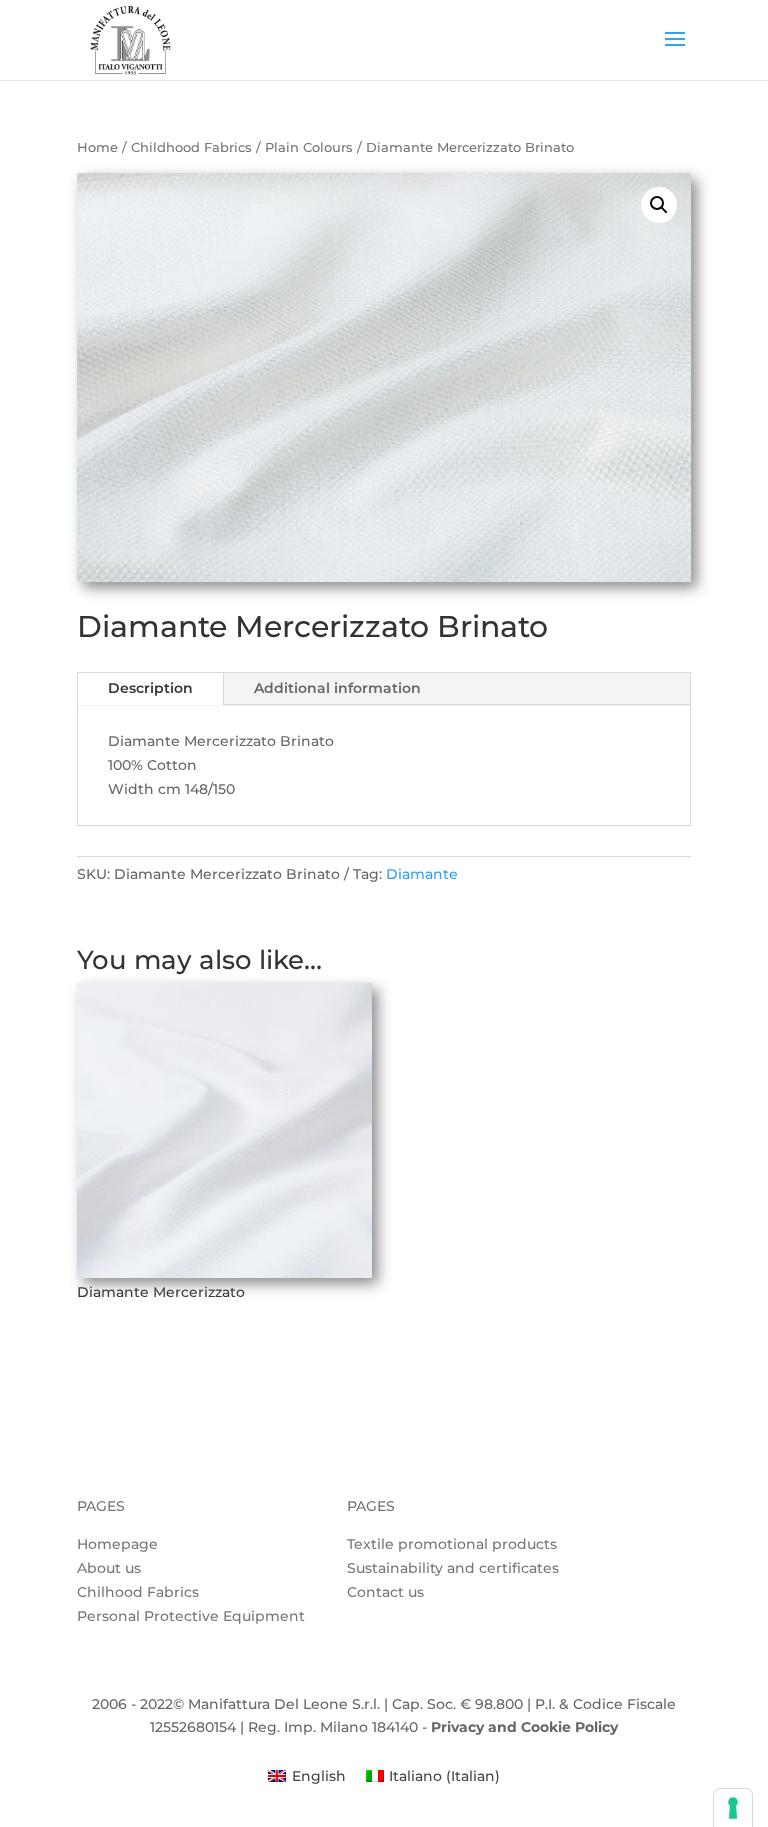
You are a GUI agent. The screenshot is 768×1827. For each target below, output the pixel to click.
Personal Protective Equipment (191, 1616)
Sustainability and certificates (453, 1568)
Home (97, 147)
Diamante (422, 874)
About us (109, 1568)
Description (150, 688)
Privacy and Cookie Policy (524, 1727)
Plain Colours (309, 147)
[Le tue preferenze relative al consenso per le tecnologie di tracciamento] (733, 1808)
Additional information (337, 688)
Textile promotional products (452, 1544)
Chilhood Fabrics (138, 1592)
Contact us (385, 1592)
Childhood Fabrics (191, 147)
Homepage (117, 1544)
